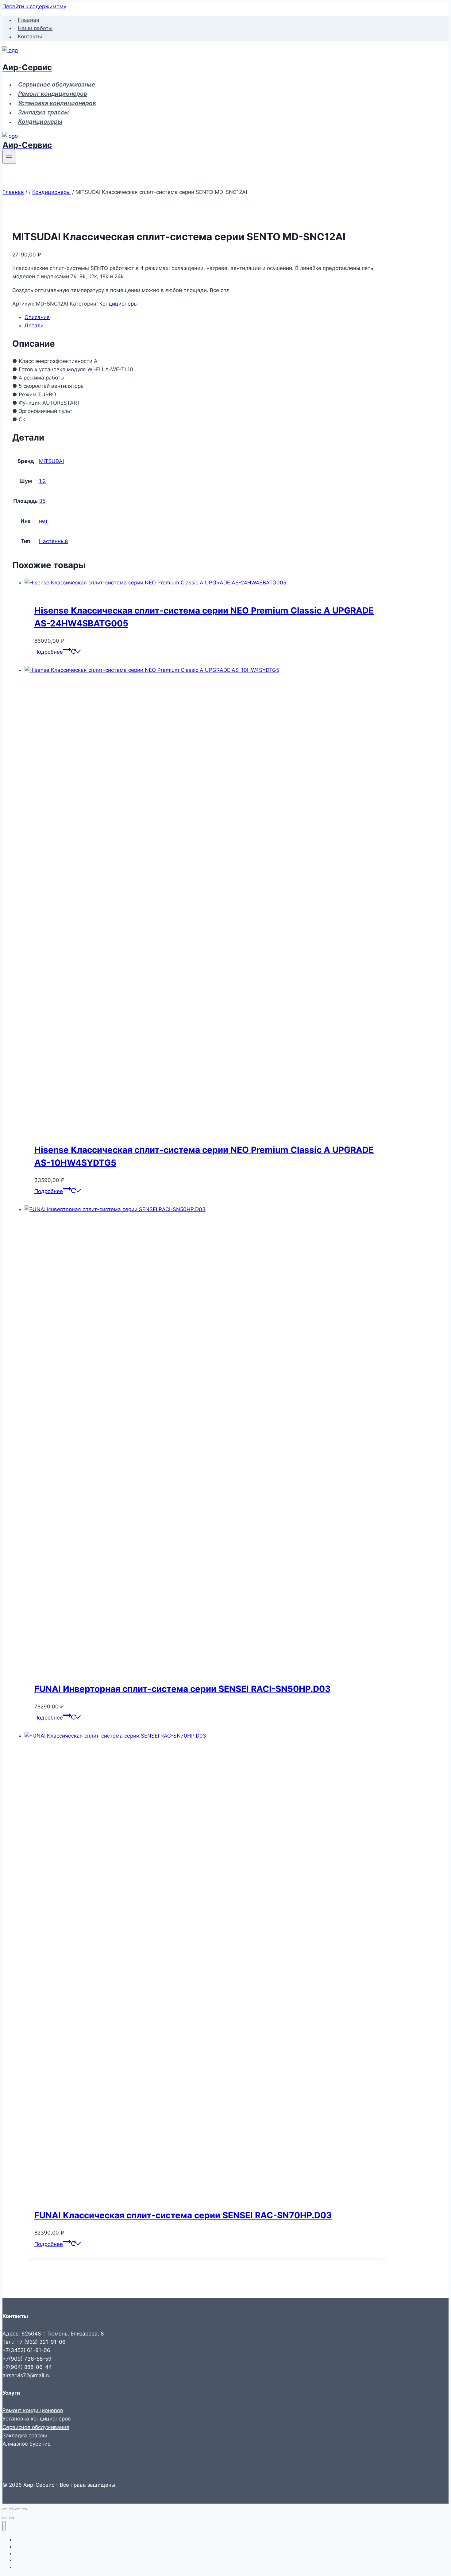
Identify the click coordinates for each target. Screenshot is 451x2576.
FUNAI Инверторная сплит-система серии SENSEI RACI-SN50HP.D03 (182, 1689)
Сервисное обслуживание (57, 85)
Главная (29, 20)
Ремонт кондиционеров (53, 94)
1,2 (42, 481)
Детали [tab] (34, 325)
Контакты (30, 37)
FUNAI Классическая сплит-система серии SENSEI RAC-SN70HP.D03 (183, 2215)
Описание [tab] (37, 317)
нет (43, 521)
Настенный (53, 541)
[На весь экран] (11, 2509)
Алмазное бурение (27, 2444)
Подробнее (49, 652)
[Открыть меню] (9, 156)
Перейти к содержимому (34, 6)
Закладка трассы (43, 112)
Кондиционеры (40, 122)
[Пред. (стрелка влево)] (5, 2518)
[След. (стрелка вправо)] (11, 2518)
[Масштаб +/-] (5, 2509)
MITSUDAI (51, 461)
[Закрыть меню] (4, 2526)
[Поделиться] (18, 2509)
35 (42, 501)
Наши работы (35, 28)
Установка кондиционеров (57, 103)
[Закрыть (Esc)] (24, 2509)
